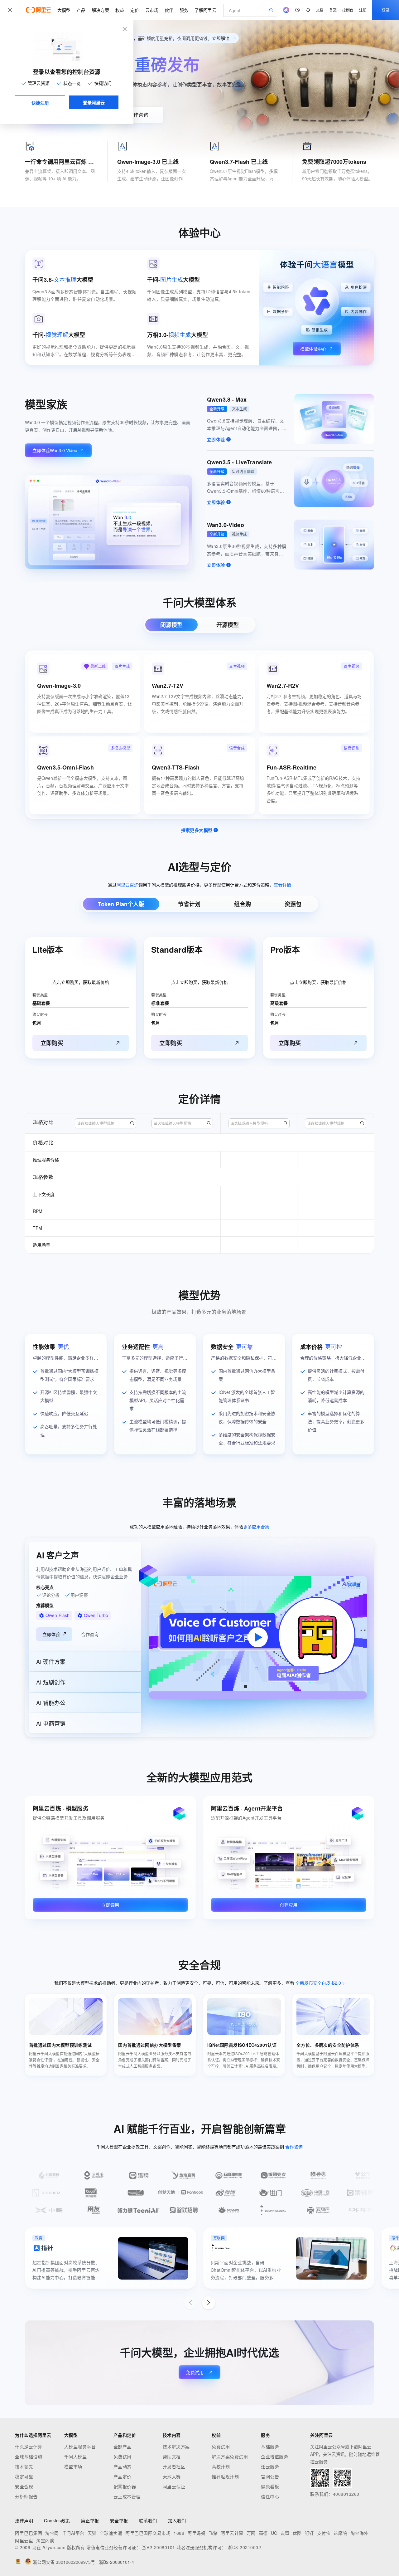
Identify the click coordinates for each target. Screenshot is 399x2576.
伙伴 (169, 10)
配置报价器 (125, 2486)
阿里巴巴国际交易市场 (148, 2533)
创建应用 (289, 1905)
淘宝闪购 (45, 2540)
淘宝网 (52, 2533)
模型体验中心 (313, 349)
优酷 (297, 2533)
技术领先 (24, 2466)
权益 (120, 10)
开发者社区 (174, 2466)
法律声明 (24, 2520)
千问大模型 (76, 2456)
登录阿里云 (94, 102)
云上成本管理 (127, 2496)
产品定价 (123, 2476)
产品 (81, 10)
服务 (184, 10)
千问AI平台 (73, 2533)
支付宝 (324, 2533)
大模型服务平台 (80, 2446)
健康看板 (270, 2486)
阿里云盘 (24, 2540)
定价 (135, 10)
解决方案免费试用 (230, 2456)
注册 (363, 10)
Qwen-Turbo (96, 1615)
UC (274, 2533)
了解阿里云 (205, 10)
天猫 (92, 2533)
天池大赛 (172, 2476)
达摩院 (340, 2533)
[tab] (171, 625)
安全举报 (119, 2520)
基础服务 (270, 2446)
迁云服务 (270, 2466)
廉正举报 (90, 2520)
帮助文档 (172, 2456)
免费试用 (195, 2372)
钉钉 (309, 2533)
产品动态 (123, 2466)
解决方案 (100, 10)
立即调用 (110, 1905)
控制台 (348, 10)
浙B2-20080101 (159, 2547)
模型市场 (73, 2466)
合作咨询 (138, 115)
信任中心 (270, 2496)
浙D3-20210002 (244, 2547)
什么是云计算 (29, 2446)
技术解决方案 (176, 2446)
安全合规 (24, 2486)
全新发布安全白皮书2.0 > (320, 1983)
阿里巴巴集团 (29, 2533)
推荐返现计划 (225, 2476)
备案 (333, 10)
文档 (320, 10)
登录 (386, 10)
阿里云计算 (232, 2533)
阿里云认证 (174, 2486)
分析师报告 (26, 2496)
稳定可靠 (24, 2476)
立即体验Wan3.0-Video (55, 450)
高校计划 (221, 2466)
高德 (263, 2533)
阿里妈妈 (196, 2533)
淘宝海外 (359, 2533)
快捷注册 (40, 103)
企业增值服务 (274, 2456)
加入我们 (177, 2520)
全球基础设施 (29, 2456)
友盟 (285, 2533)
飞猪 (213, 2533)
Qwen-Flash (58, 1615)
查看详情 (282, 885)
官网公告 (270, 2476)
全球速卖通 (111, 2533)
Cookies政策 (57, 2520)
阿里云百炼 (127, 885)
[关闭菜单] (10, 10)
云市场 (152, 10)
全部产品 (123, 2446)
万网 (251, 2533)
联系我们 (148, 2520)
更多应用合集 (256, 1527)
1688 (179, 2533)
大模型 (64, 10)
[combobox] (106, 1123)
